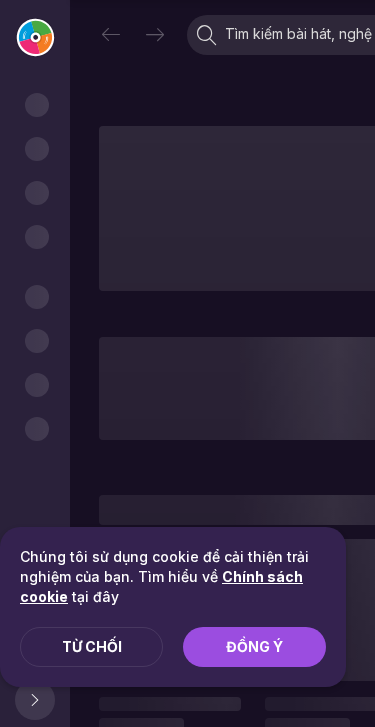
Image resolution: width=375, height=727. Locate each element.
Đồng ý (254, 646)
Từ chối (92, 646)
